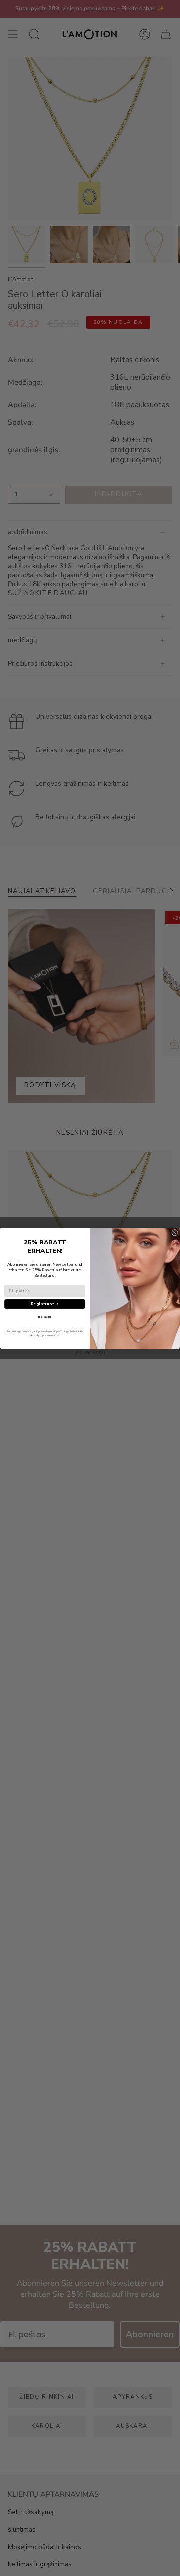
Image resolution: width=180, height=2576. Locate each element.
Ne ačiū (45, 1316)
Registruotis (45, 1304)
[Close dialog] (175, 1233)
